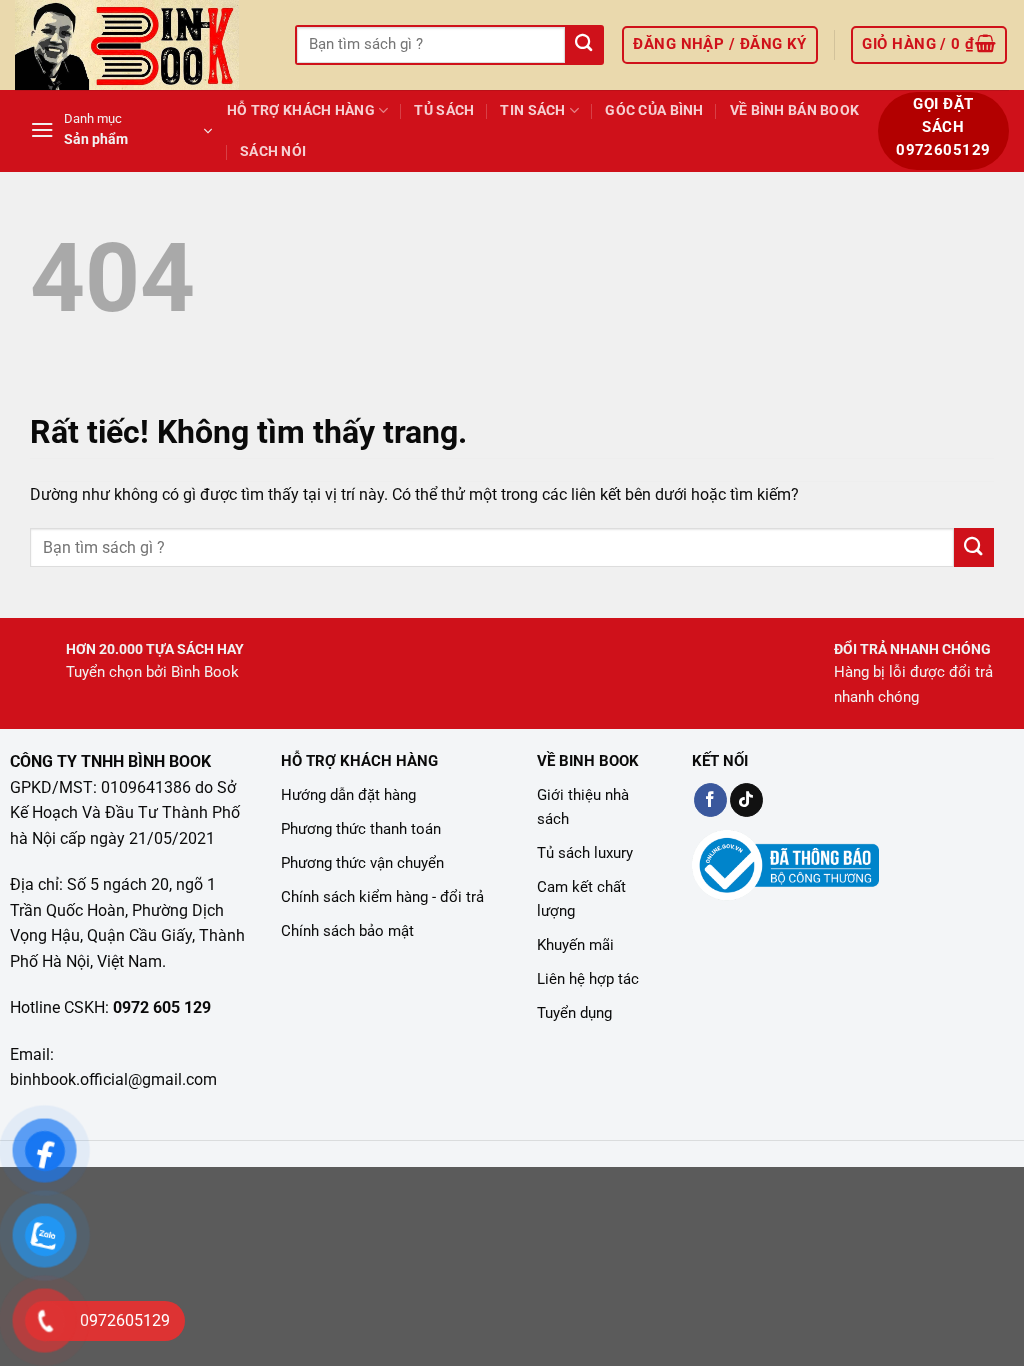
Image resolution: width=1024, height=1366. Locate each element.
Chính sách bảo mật (347, 931)
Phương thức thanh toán (361, 829)
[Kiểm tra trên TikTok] (746, 800)
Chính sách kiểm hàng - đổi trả (382, 897)
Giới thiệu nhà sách (583, 807)
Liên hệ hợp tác (588, 979)
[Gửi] (583, 45)
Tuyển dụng (574, 1013)
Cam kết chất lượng (581, 899)
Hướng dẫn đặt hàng (348, 795)
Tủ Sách (444, 110)
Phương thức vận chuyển (362, 863)
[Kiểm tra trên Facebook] (710, 800)
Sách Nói (273, 151)
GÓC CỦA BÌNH (654, 110)
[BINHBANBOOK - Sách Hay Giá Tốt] (140, 45)
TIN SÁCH (532, 110)
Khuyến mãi (575, 945)
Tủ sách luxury (585, 853)
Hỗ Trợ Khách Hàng (301, 110)
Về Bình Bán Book (795, 110)
